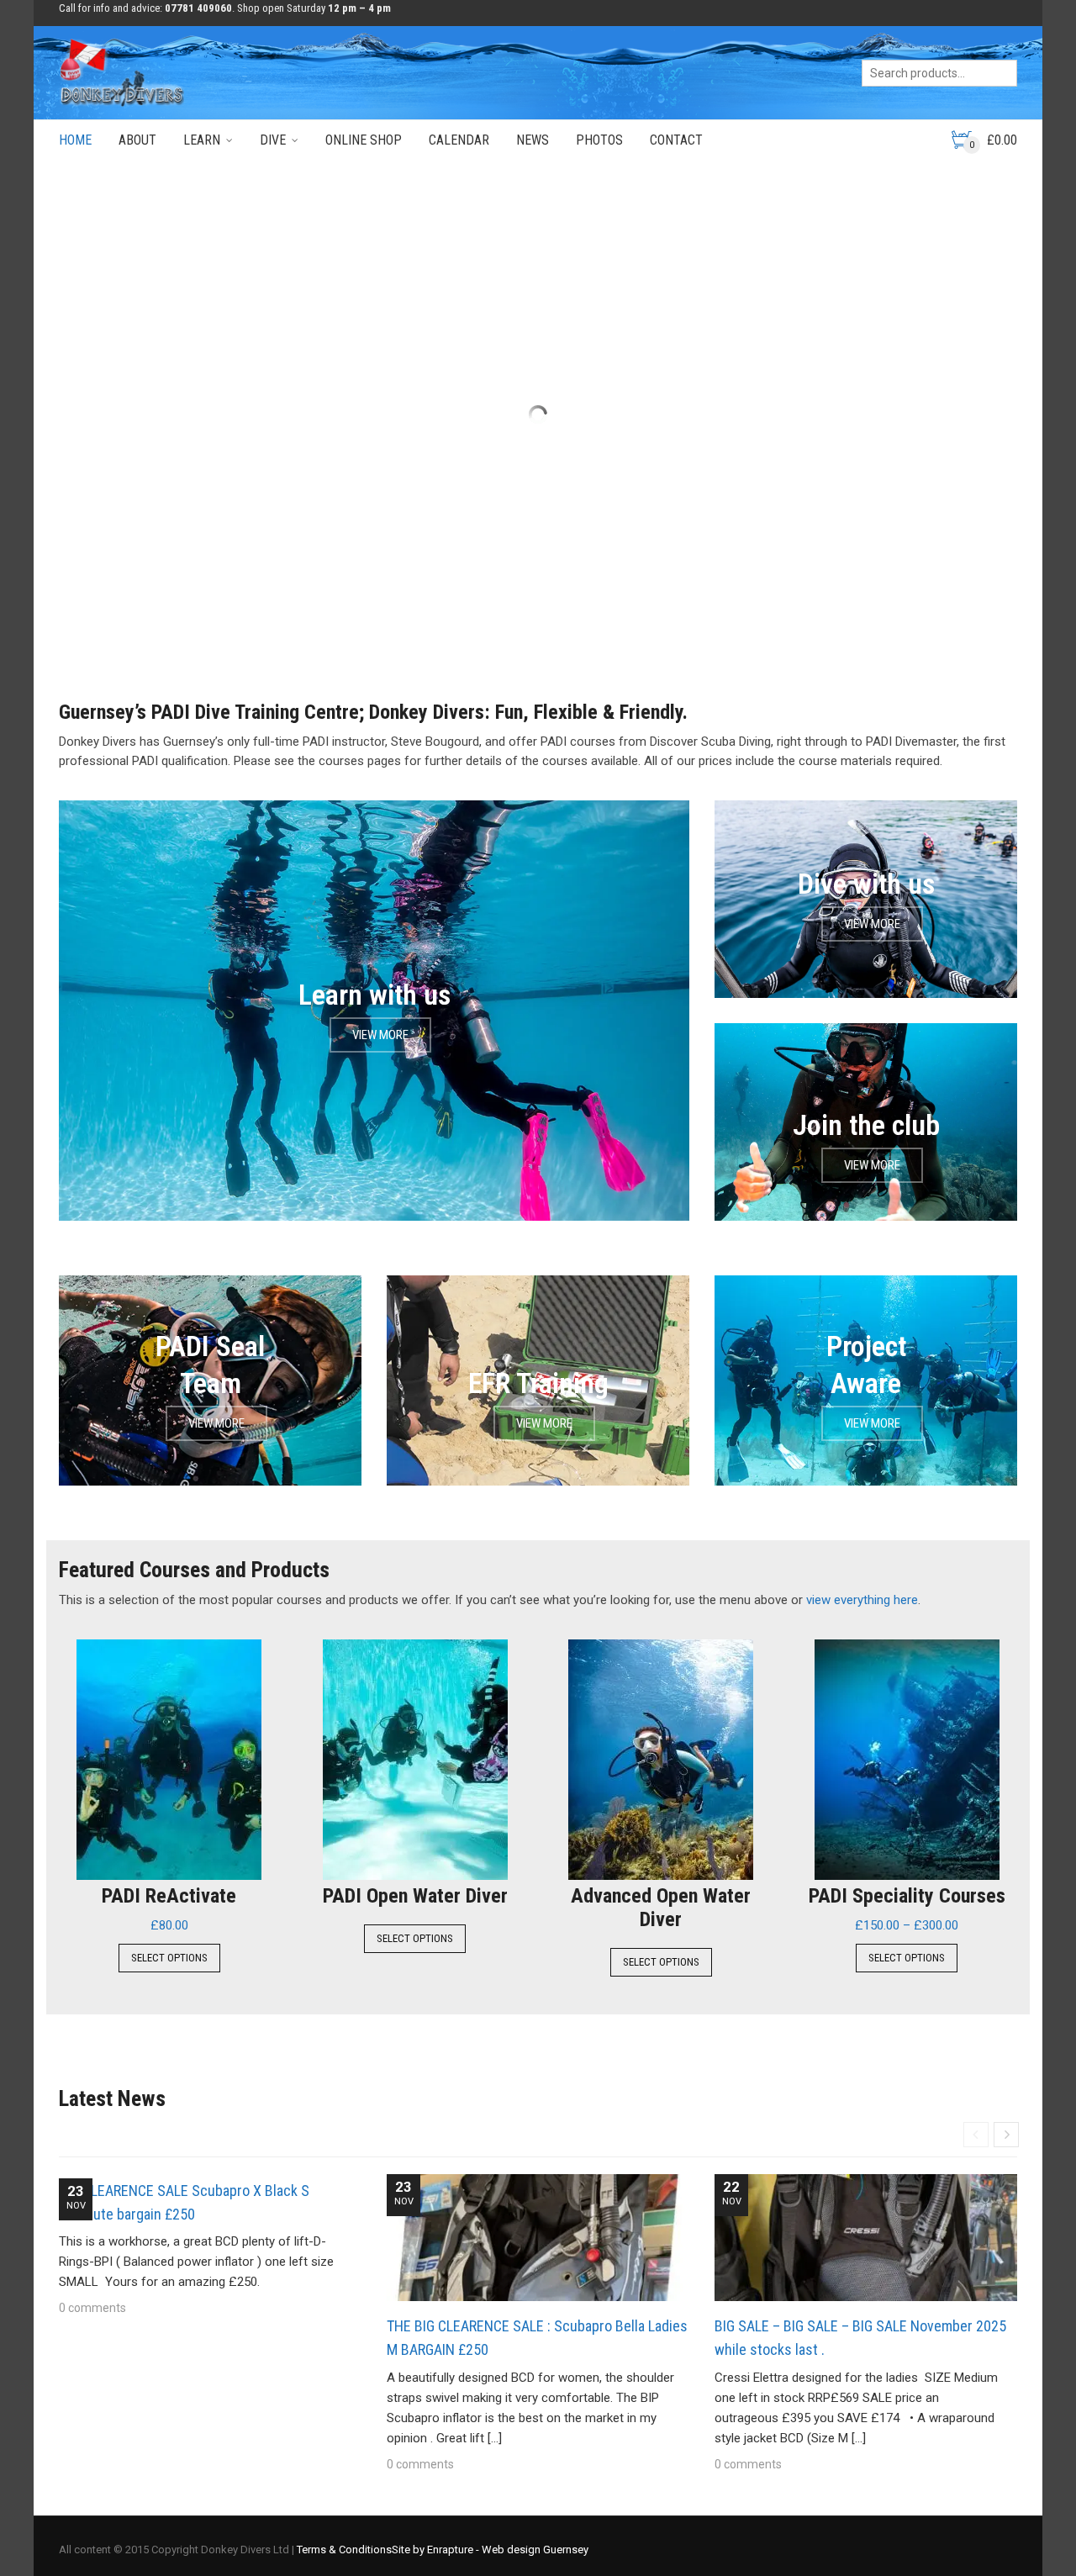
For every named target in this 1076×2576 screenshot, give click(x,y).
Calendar (459, 140)
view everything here (862, 1600)
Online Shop (364, 140)
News (533, 140)
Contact (676, 140)
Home (75, 140)
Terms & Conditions (344, 2550)
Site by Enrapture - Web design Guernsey (490, 2550)
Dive (273, 140)
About (137, 140)
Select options (169, 1958)
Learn (202, 140)
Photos (599, 140)
